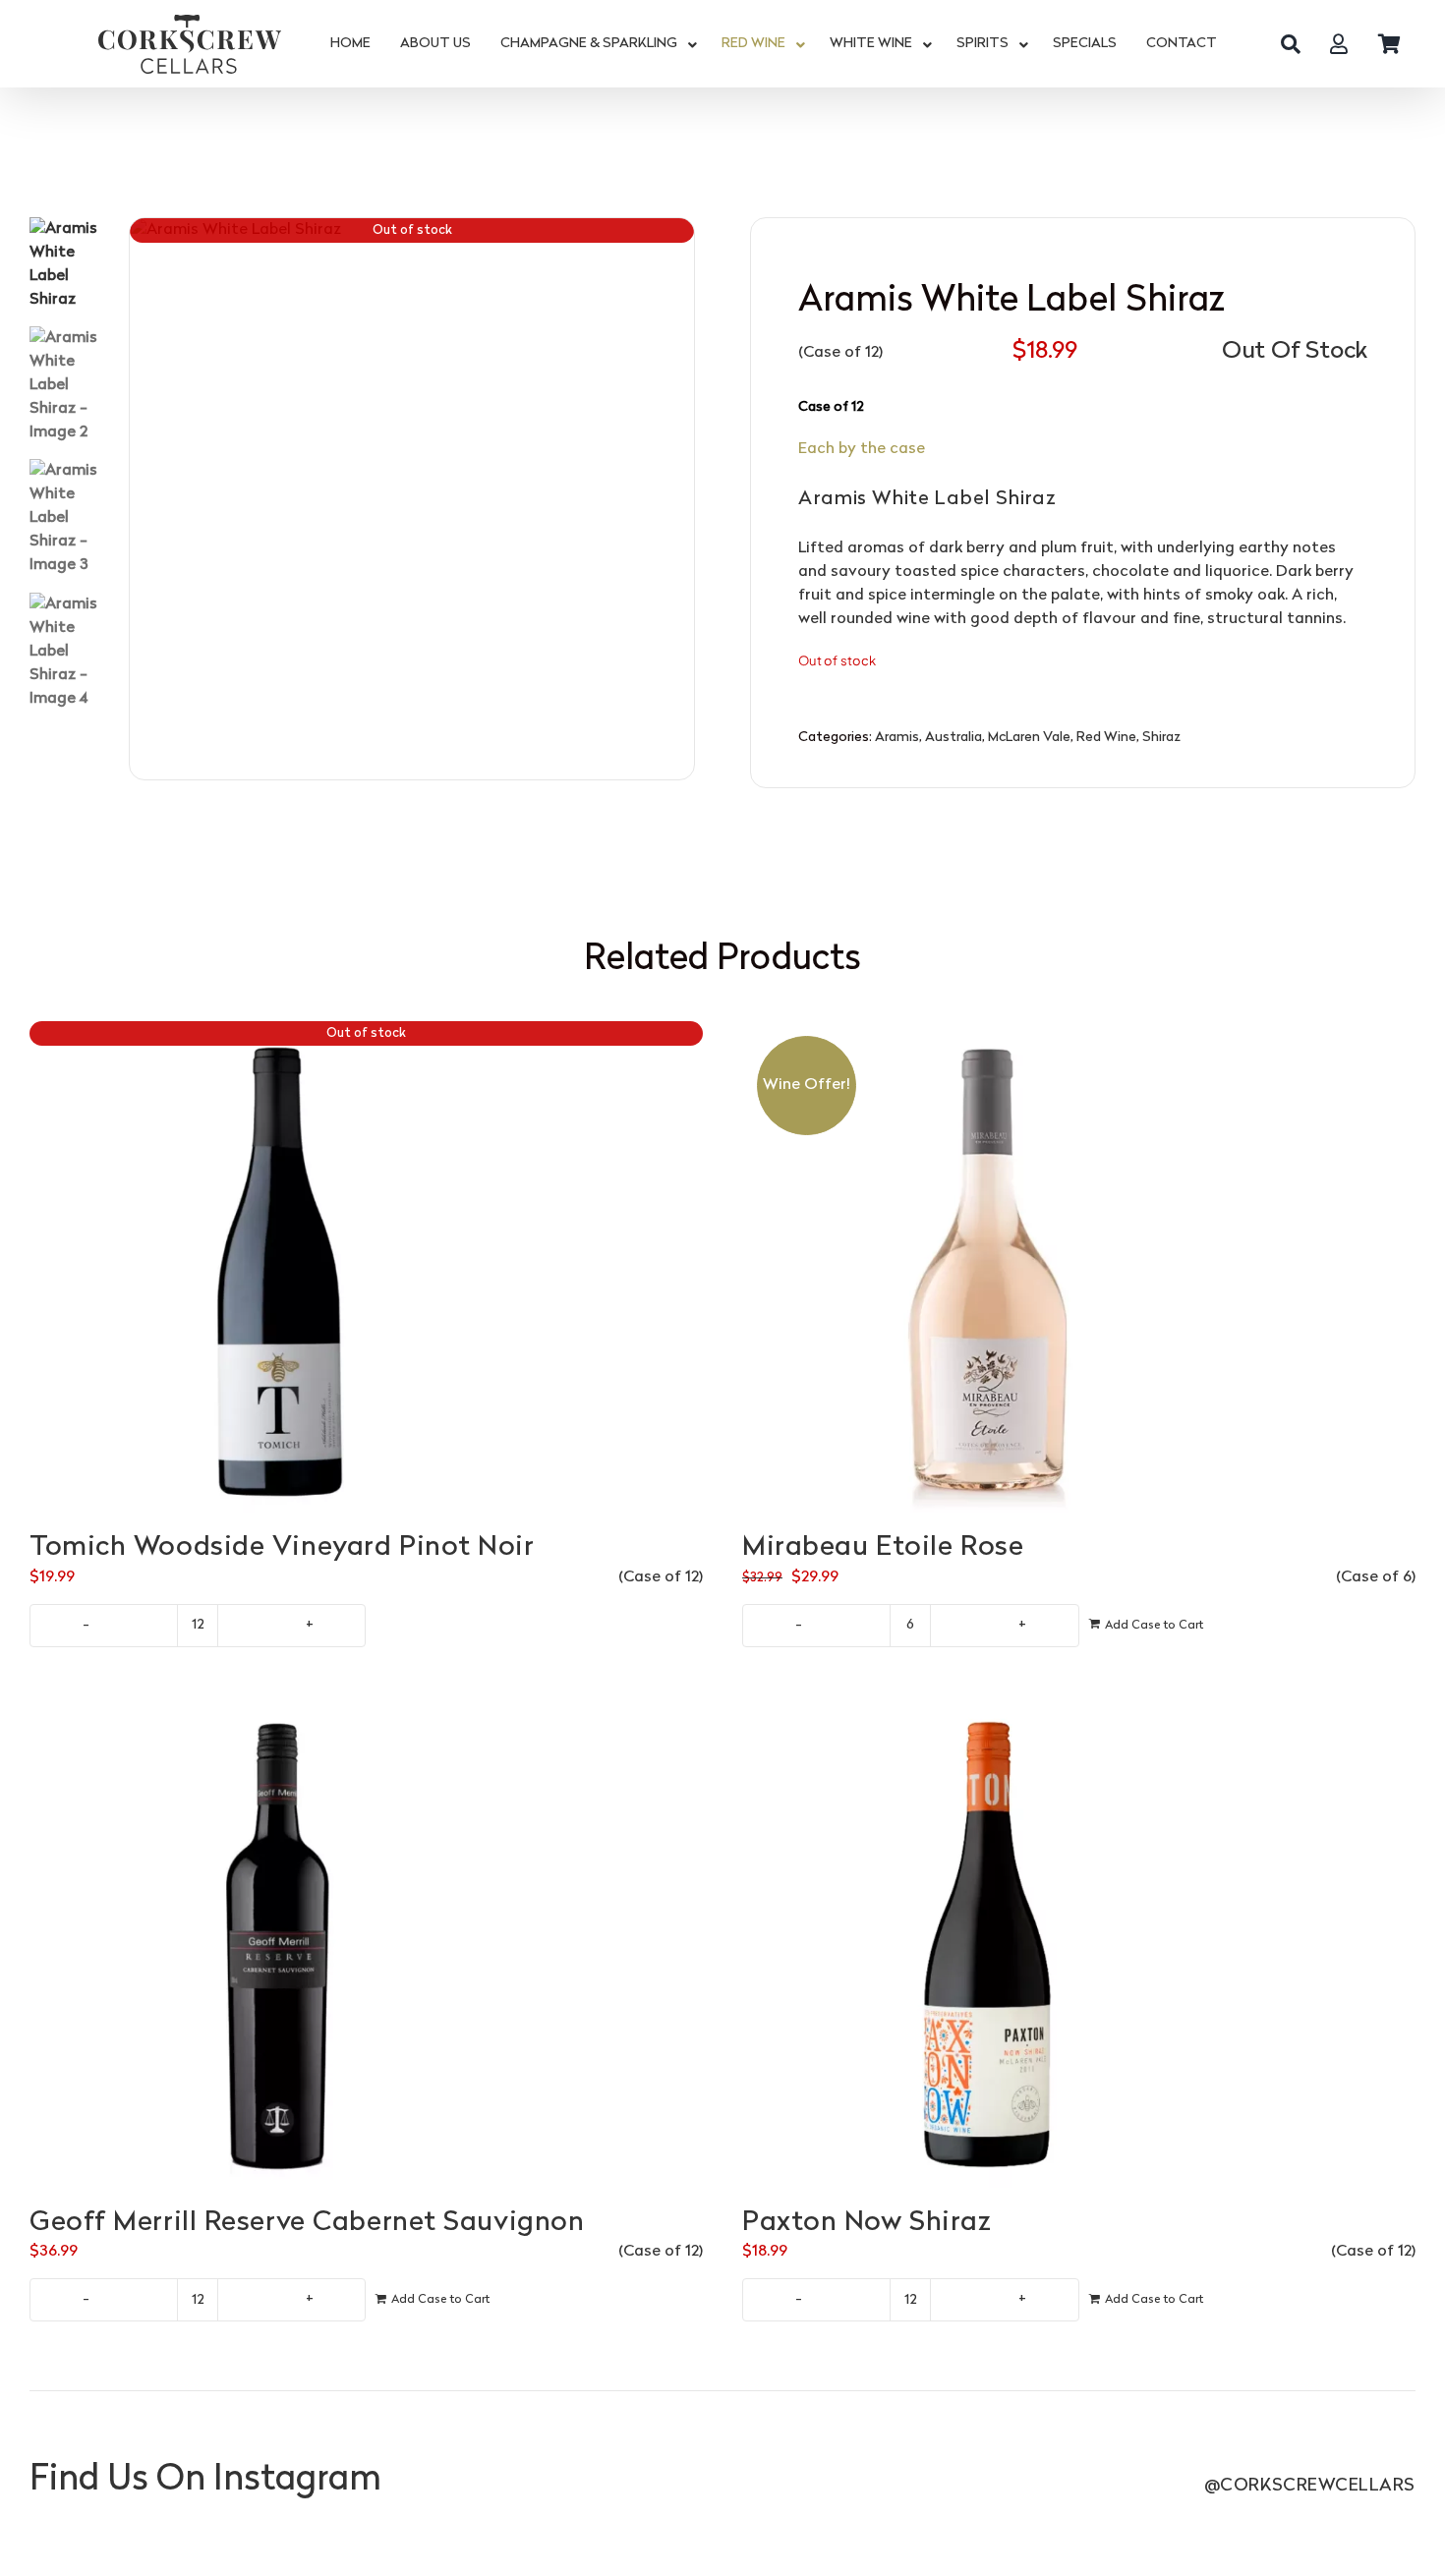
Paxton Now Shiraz (867, 2223)
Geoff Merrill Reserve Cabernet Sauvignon (307, 2223)
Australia (954, 738)
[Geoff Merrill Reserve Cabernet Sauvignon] (366, 1942)
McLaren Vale (1029, 738)
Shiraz (1161, 738)
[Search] (1291, 44)
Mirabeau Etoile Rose (883, 1548)
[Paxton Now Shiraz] (1079, 1942)
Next (680, 499)
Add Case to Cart (1154, 1626)
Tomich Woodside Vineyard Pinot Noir (282, 1548)
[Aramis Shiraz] (412, 500)
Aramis (897, 738)
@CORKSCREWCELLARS (1310, 2486)
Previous (144, 499)
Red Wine (1106, 738)
